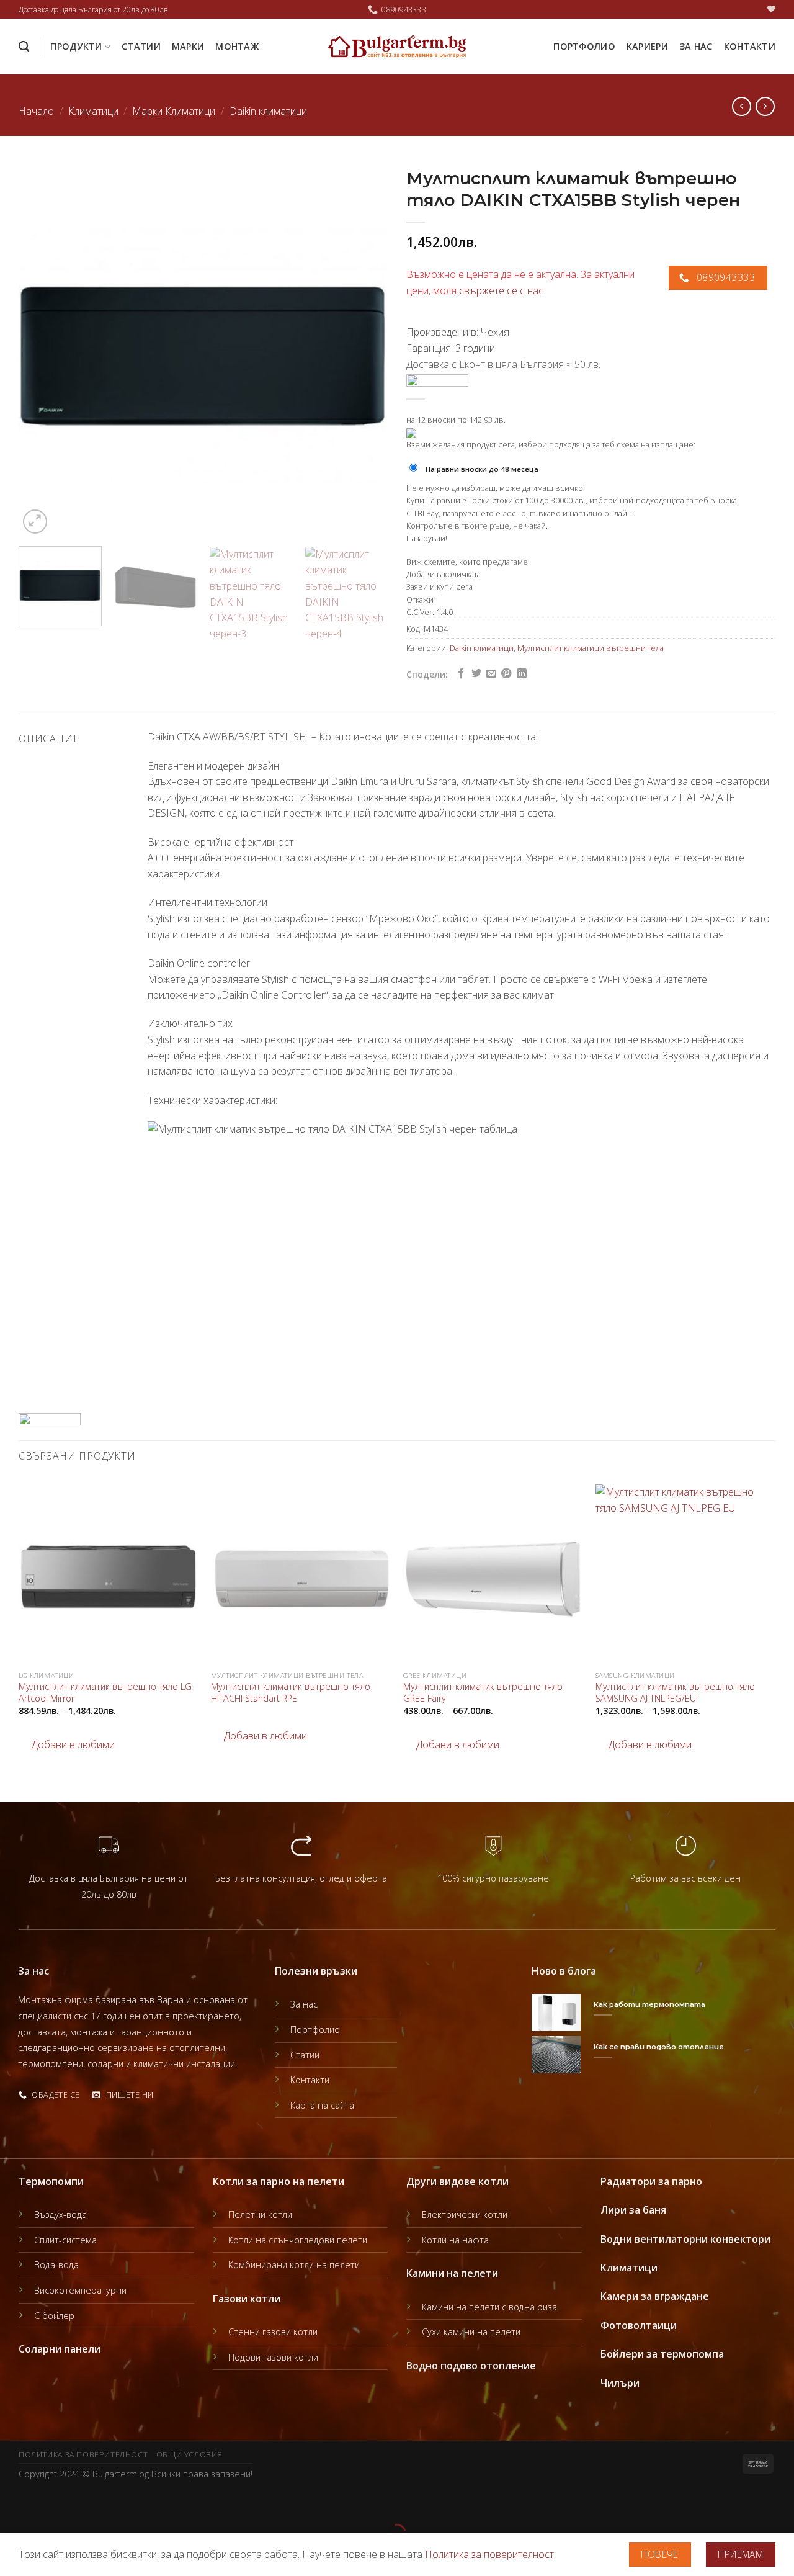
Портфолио (584, 46)
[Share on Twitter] (476, 674)
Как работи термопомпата (649, 2004)
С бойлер (54, 2316)
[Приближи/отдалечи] (49, 2502)
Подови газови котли (273, 2357)
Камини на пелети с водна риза (489, 2307)
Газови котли (247, 2299)
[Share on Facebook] (461, 674)
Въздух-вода (60, 2215)
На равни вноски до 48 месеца (482, 469)
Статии (141, 46)
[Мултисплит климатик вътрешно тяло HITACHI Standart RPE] (301, 1574)
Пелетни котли (260, 2215)
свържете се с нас (501, 290)
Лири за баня (633, 2210)
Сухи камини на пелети (471, 2332)
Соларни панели (60, 2349)
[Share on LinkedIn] (522, 674)
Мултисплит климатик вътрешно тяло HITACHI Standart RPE (291, 1693)
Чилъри (620, 2383)
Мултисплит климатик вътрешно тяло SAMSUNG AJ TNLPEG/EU (675, 1693)
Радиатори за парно (651, 2181)
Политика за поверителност (83, 2455)
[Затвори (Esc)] (12, 2502)
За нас (696, 46)
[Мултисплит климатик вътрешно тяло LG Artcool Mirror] (109, 1574)
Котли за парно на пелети (279, 2181)
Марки (188, 46)
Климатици (93, 111)
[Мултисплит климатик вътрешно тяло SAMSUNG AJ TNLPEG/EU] (685, 1574)
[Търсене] (24, 47)
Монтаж (237, 46)
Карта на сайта (322, 2105)
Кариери (647, 46)
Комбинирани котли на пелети (294, 2265)
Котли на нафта (455, 2240)
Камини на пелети (452, 2273)
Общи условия (190, 2455)
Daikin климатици (268, 111)
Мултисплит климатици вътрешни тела (591, 648)
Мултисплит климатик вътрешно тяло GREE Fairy (483, 1693)
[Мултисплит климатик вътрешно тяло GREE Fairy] (493, 1574)
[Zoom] (35, 522)
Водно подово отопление (471, 2366)
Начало (36, 111)
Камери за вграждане (655, 2296)
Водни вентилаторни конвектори (685, 2239)
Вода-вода (56, 2265)
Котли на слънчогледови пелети (298, 2240)
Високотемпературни (80, 2290)
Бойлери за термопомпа (662, 2354)
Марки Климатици (174, 111)
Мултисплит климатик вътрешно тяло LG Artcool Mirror (105, 1693)
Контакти (750, 46)
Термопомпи (51, 2181)
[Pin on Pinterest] (506, 674)
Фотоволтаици (639, 2325)
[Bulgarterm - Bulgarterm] (397, 47)
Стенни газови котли (273, 2332)
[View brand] (437, 380)
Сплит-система (65, 2240)
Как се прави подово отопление (659, 2047)
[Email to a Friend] (491, 674)
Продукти (76, 46)
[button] (67, 1745)
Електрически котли (465, 2215)
